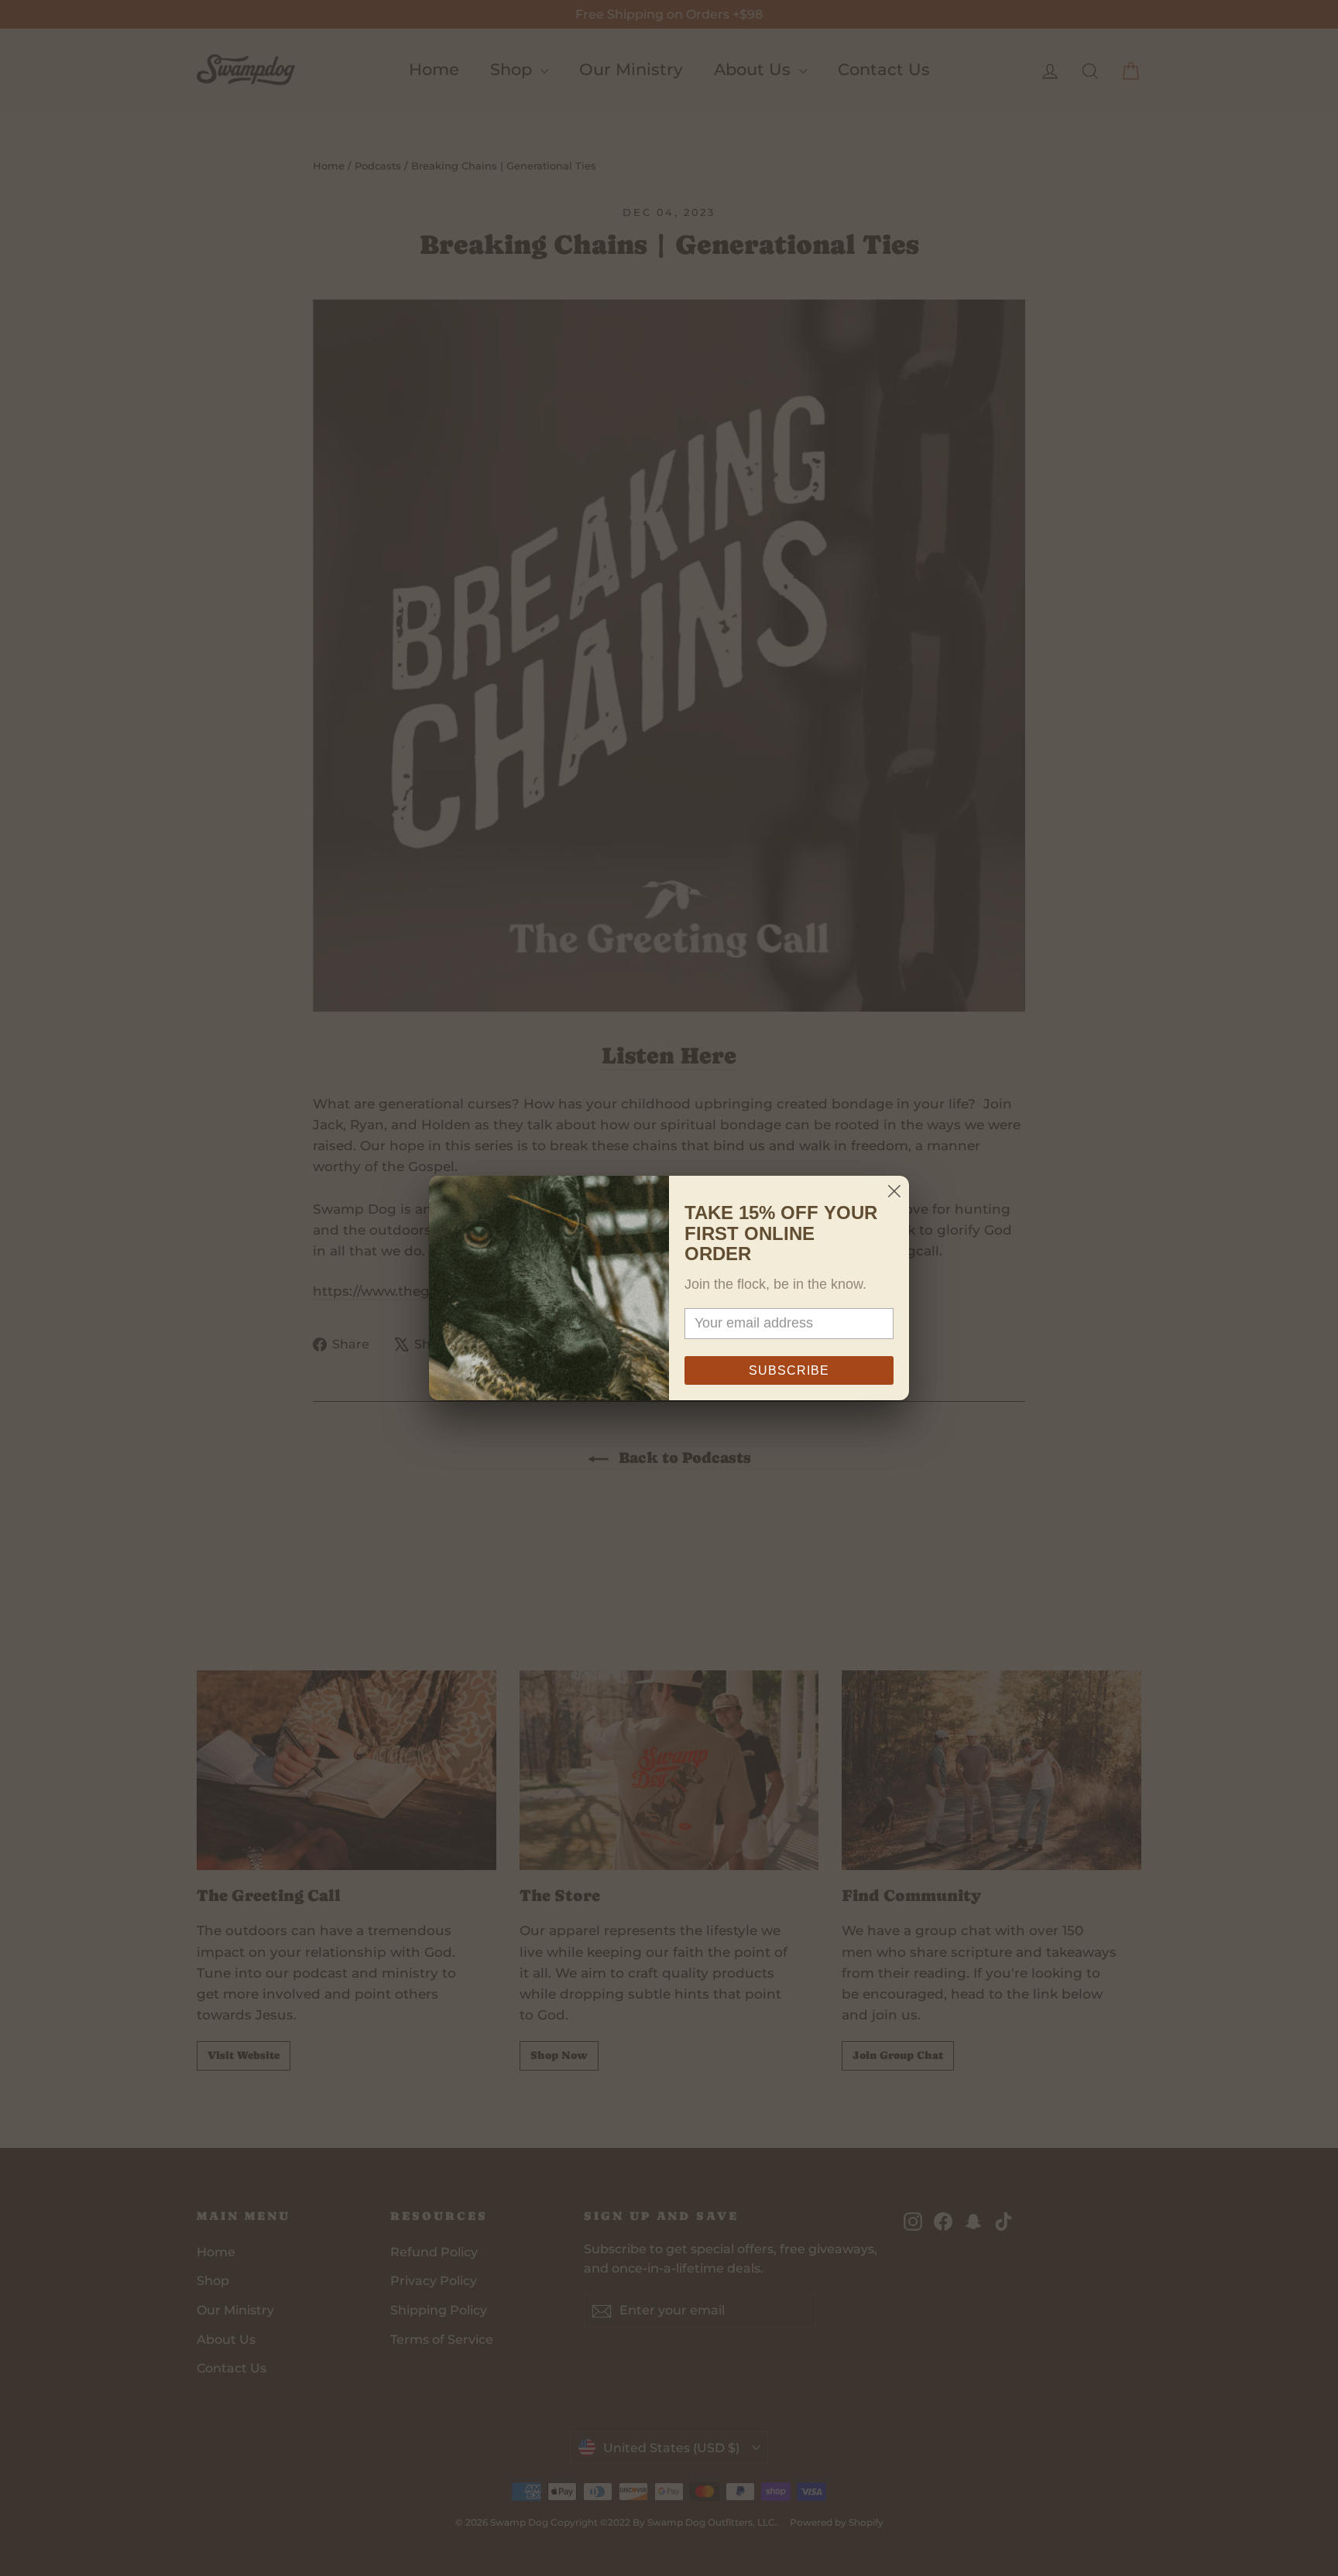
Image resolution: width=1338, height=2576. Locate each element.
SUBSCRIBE (789, 1370)
